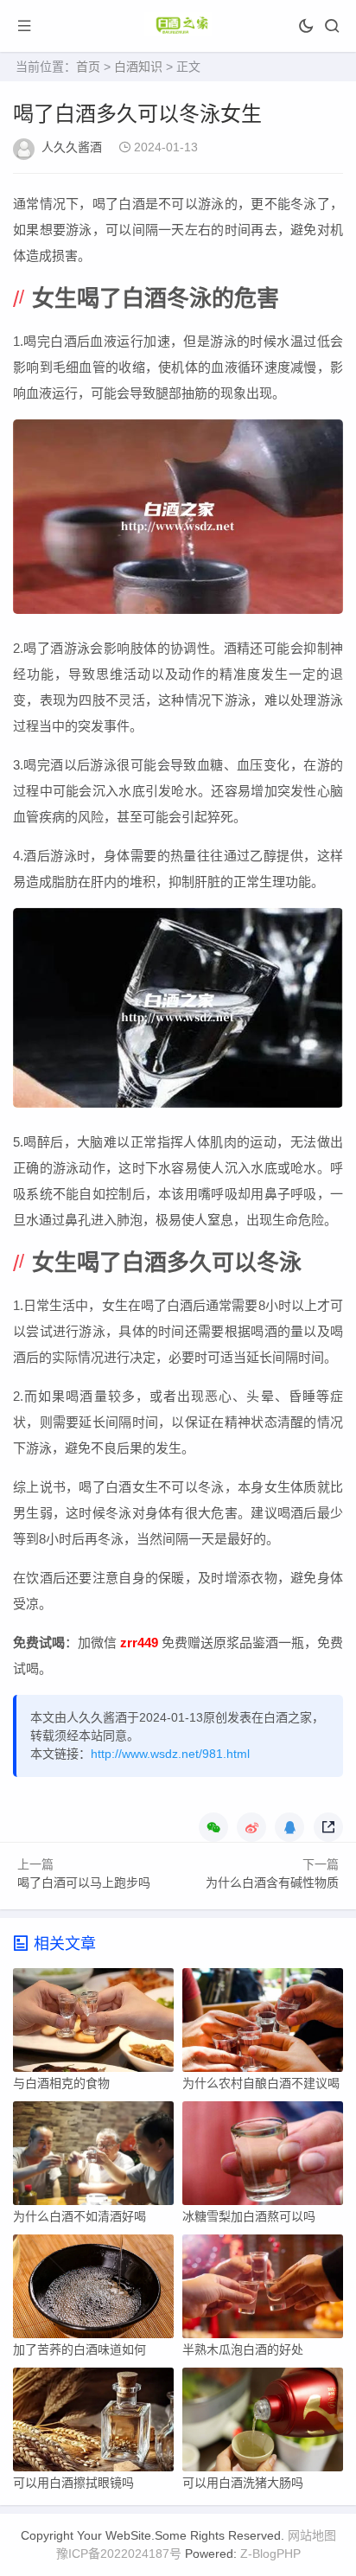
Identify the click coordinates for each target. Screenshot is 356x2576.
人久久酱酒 (72, 147)
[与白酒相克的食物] (93, 2024)
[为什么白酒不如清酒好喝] (93, 2157)
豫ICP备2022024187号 (119, 2554)
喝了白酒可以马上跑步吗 (84, 1882)
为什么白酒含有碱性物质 (272, 1882)
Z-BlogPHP (270, 2554)
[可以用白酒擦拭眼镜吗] (93, 2424)
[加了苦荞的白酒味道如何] (93, 2291)
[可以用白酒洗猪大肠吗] (263, 2424)
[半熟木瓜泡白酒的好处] (263, 2291)
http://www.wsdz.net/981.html (170, 1754)
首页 (88, 67)
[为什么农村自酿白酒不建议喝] (263, 2024)
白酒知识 (138, 67)
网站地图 (312, 2535)
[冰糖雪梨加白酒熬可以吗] (263, 2157)
